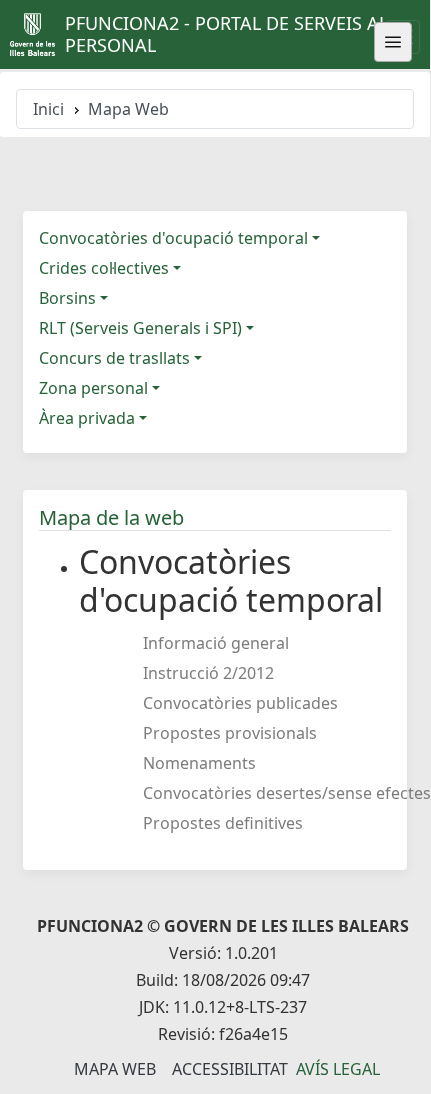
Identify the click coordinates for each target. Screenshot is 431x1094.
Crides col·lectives (104, 268)
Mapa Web (115, 1069)
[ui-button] (393, 42)
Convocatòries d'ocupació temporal (173, 238)
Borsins (67, 298)
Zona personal (93, 388)
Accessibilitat (230, 1069)
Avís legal (338, 1069)
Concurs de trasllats (114, 358)
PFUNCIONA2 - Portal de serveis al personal (226, 34)
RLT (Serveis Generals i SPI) (140, 328)
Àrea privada (87, 418)
